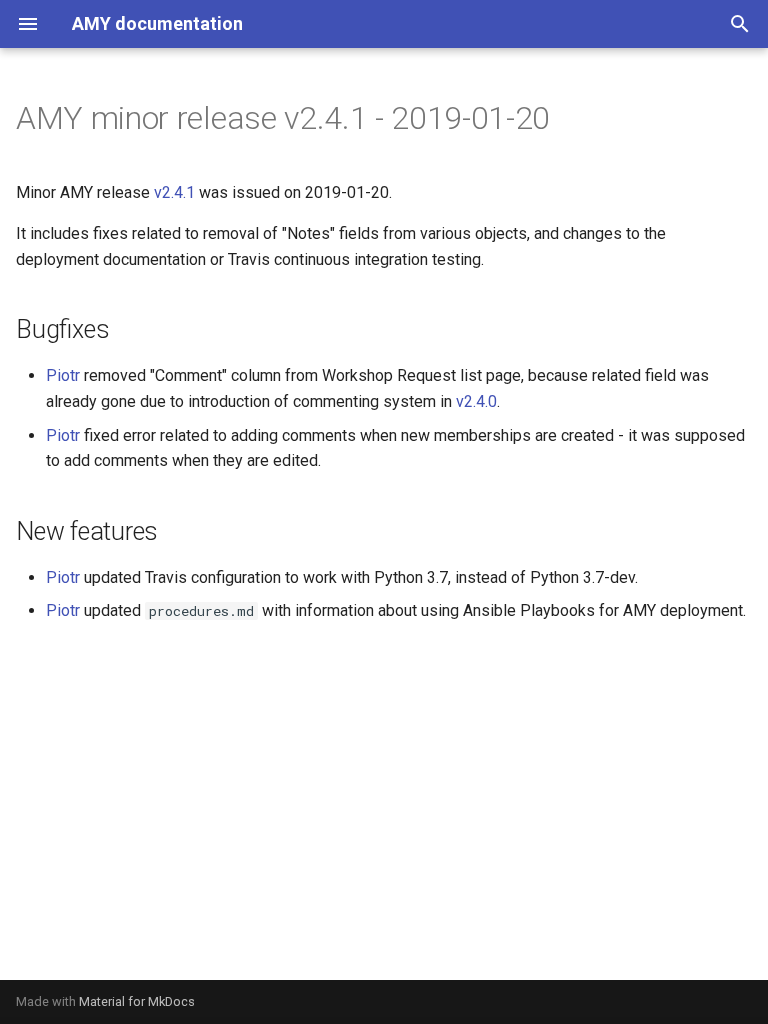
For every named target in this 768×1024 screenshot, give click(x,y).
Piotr (63, 375)
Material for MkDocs (137, 1001)
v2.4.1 (174, 192)
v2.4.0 (476, 401)
